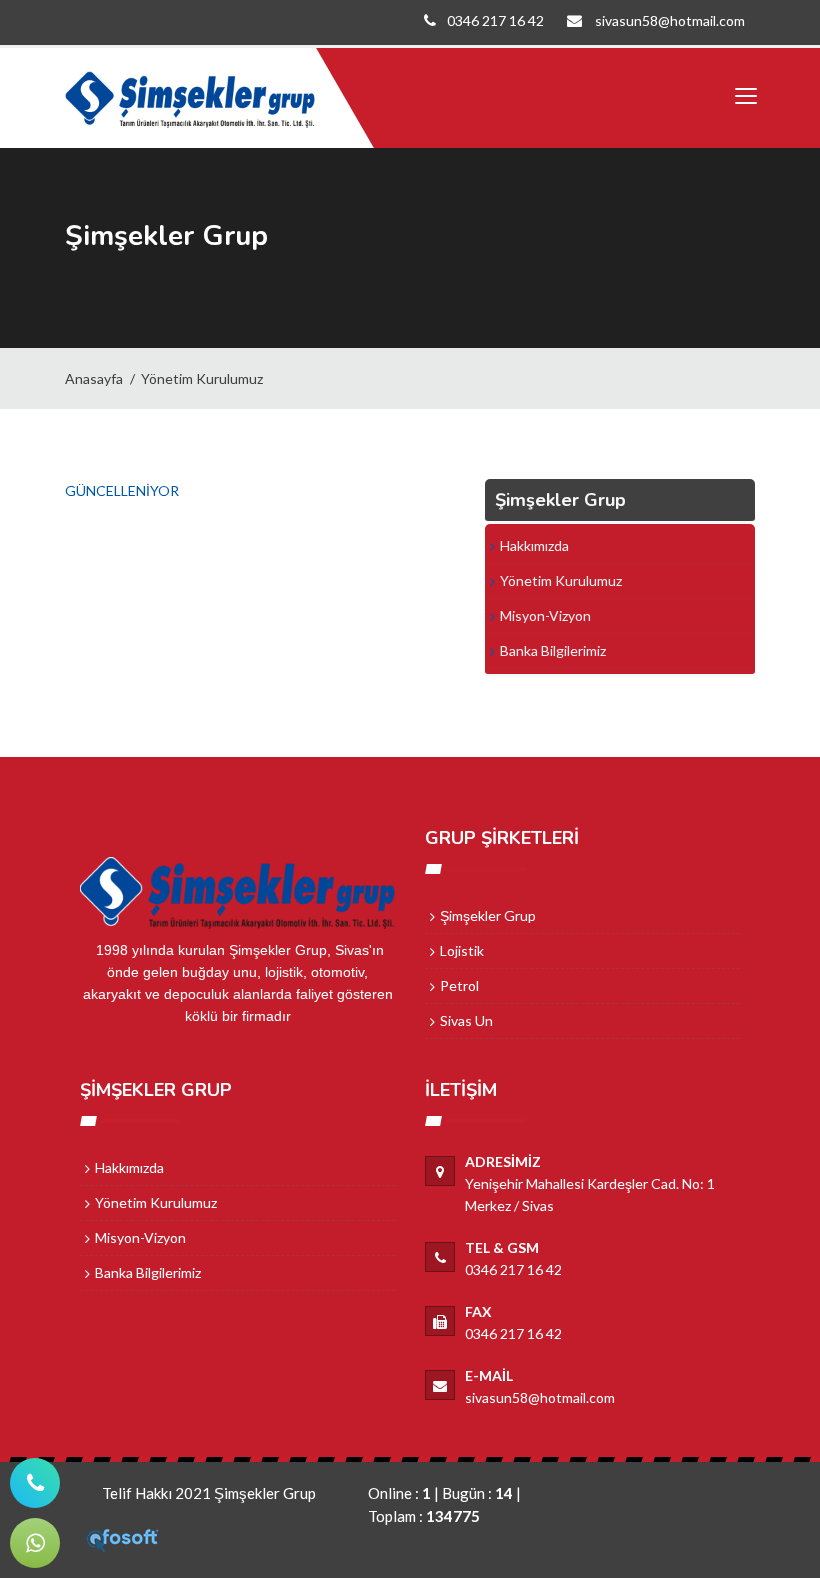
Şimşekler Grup (488, 915)
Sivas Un (466, 1020)
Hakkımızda (534, 545)
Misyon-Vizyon (545, 615)
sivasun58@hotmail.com (668, 20)
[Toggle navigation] (745, 97)
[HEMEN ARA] (35, 1483)
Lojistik (462, 950)
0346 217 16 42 (495, 20)
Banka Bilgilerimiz (553, 650)
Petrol (459, 985)
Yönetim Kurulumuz (202, 378)
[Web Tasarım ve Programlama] (123, 1538)
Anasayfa (94, 378)
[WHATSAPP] (35, 1543)
